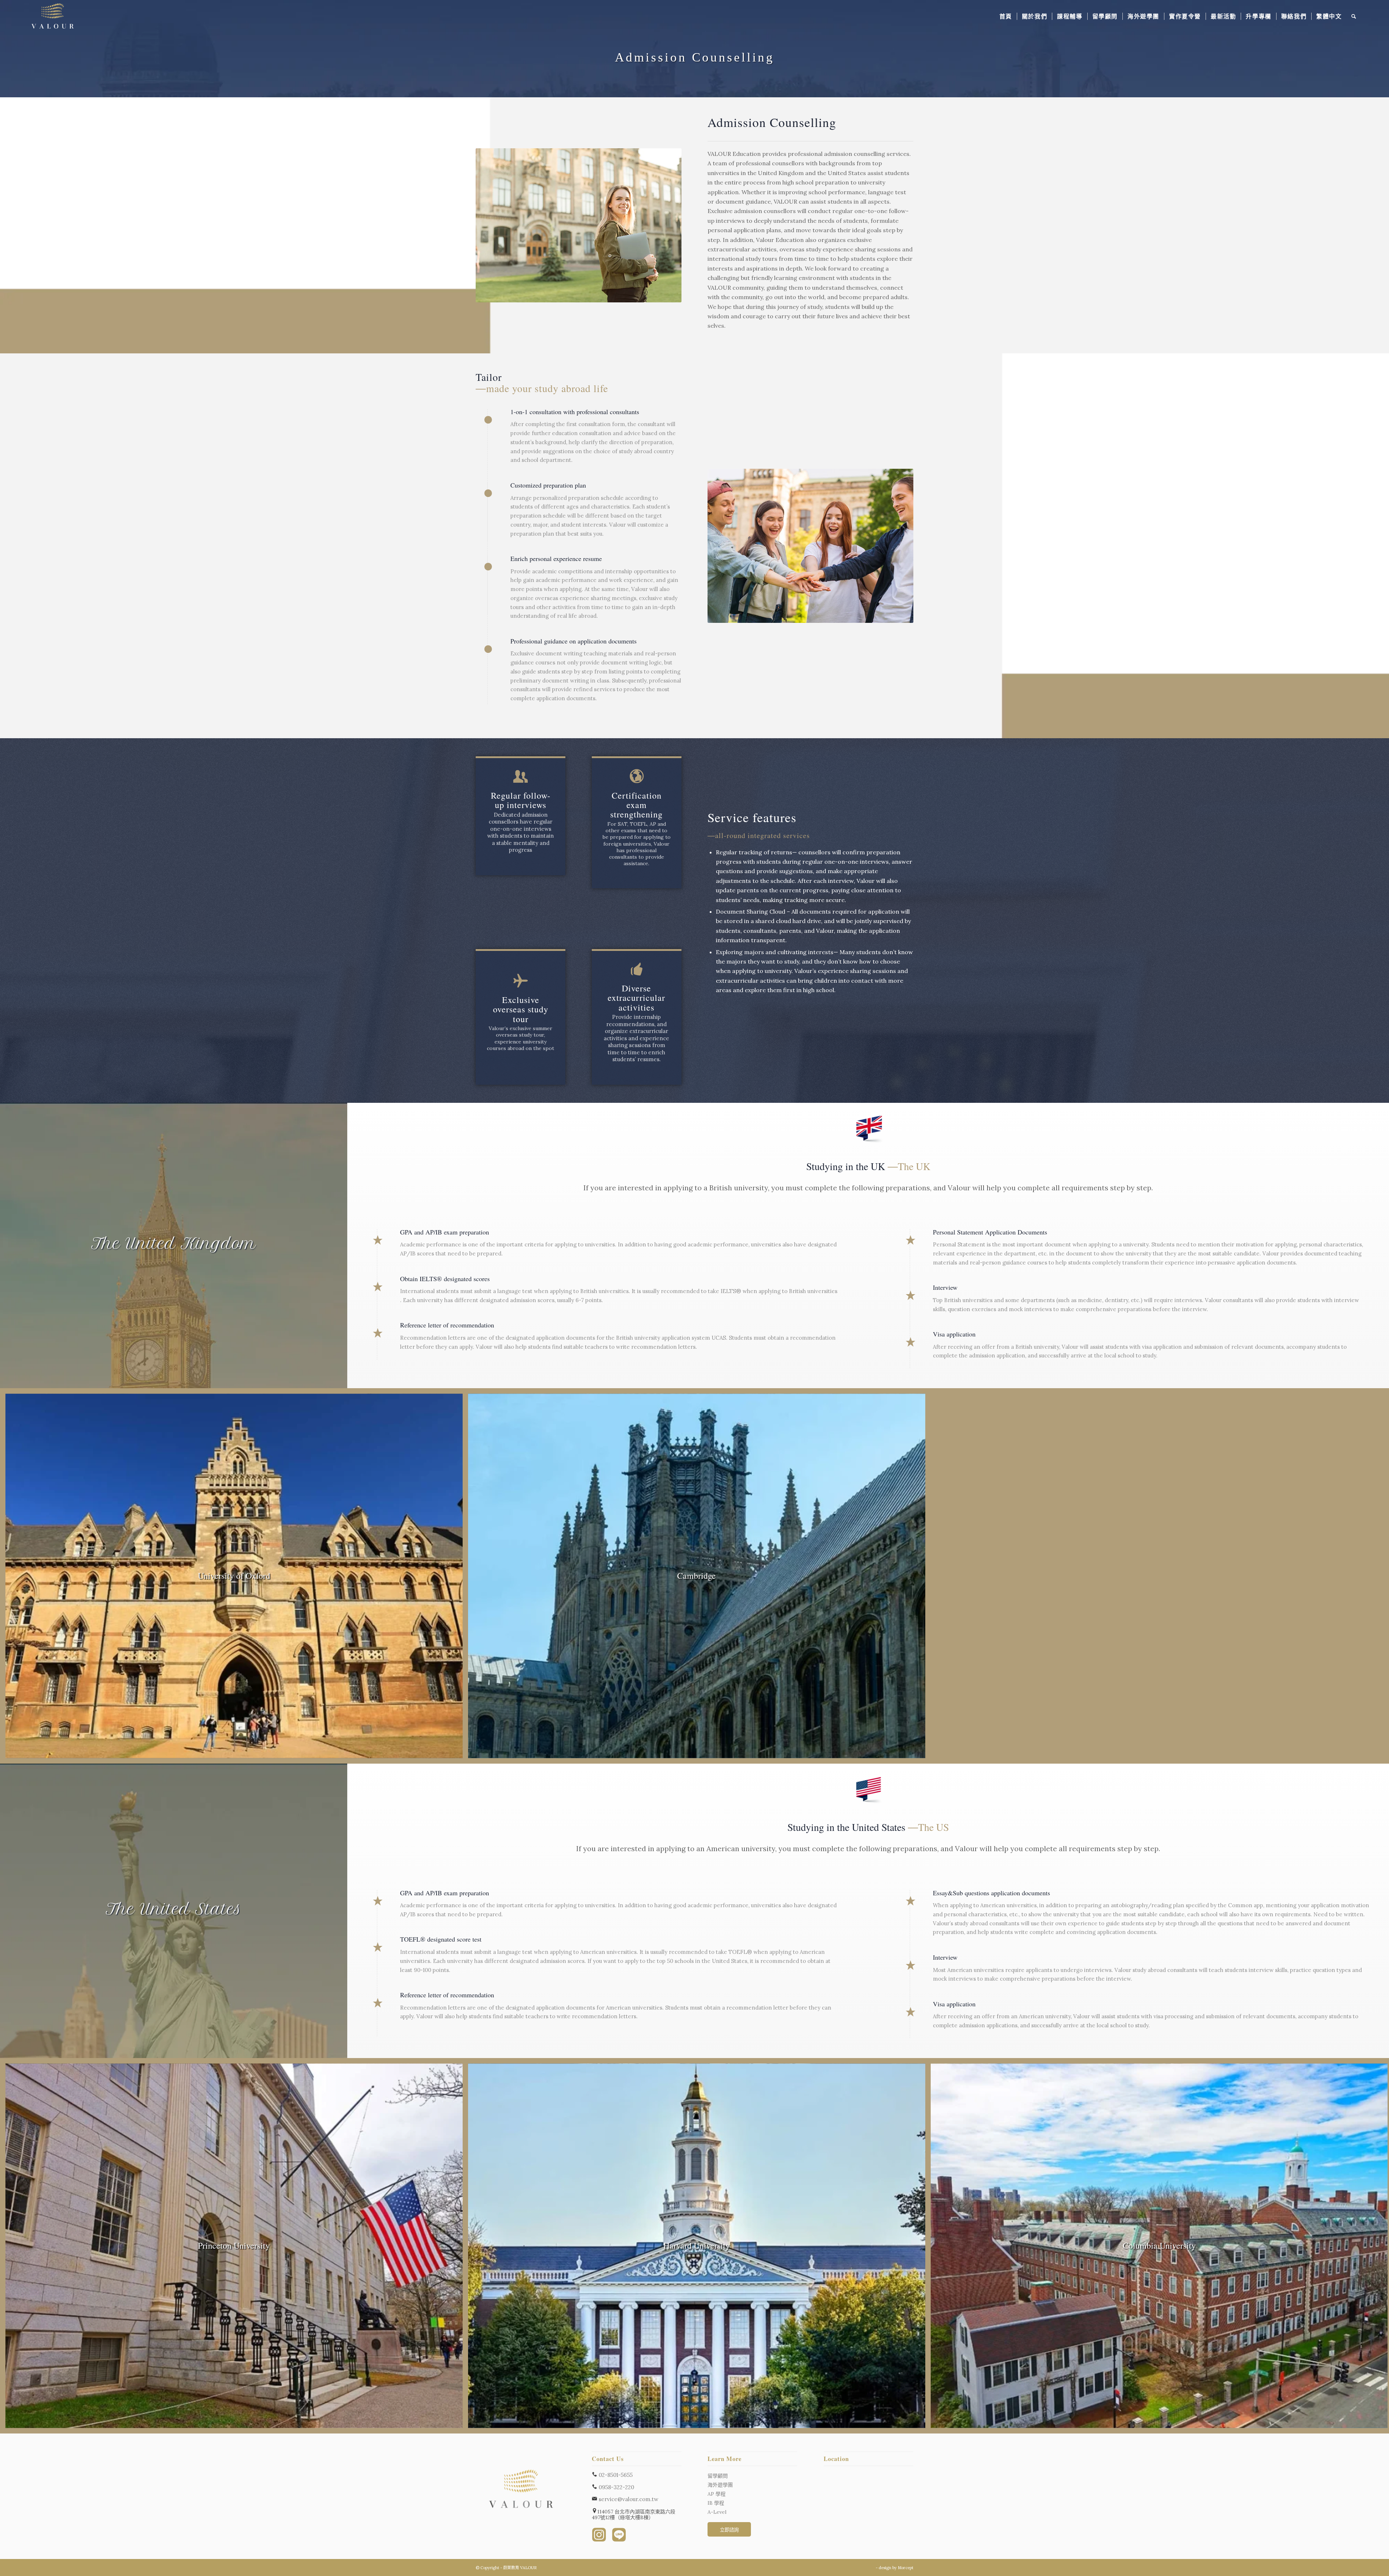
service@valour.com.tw (628, 2499)
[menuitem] (1006, 16)
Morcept (906, 2568)
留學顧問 (718, 2476)
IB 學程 (716, 2503)
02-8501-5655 (615, 2475)
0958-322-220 (616, 2487)
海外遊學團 (720, 2485)
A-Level (717, 2512)
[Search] (1354, 16)
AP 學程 (717, 2494)
